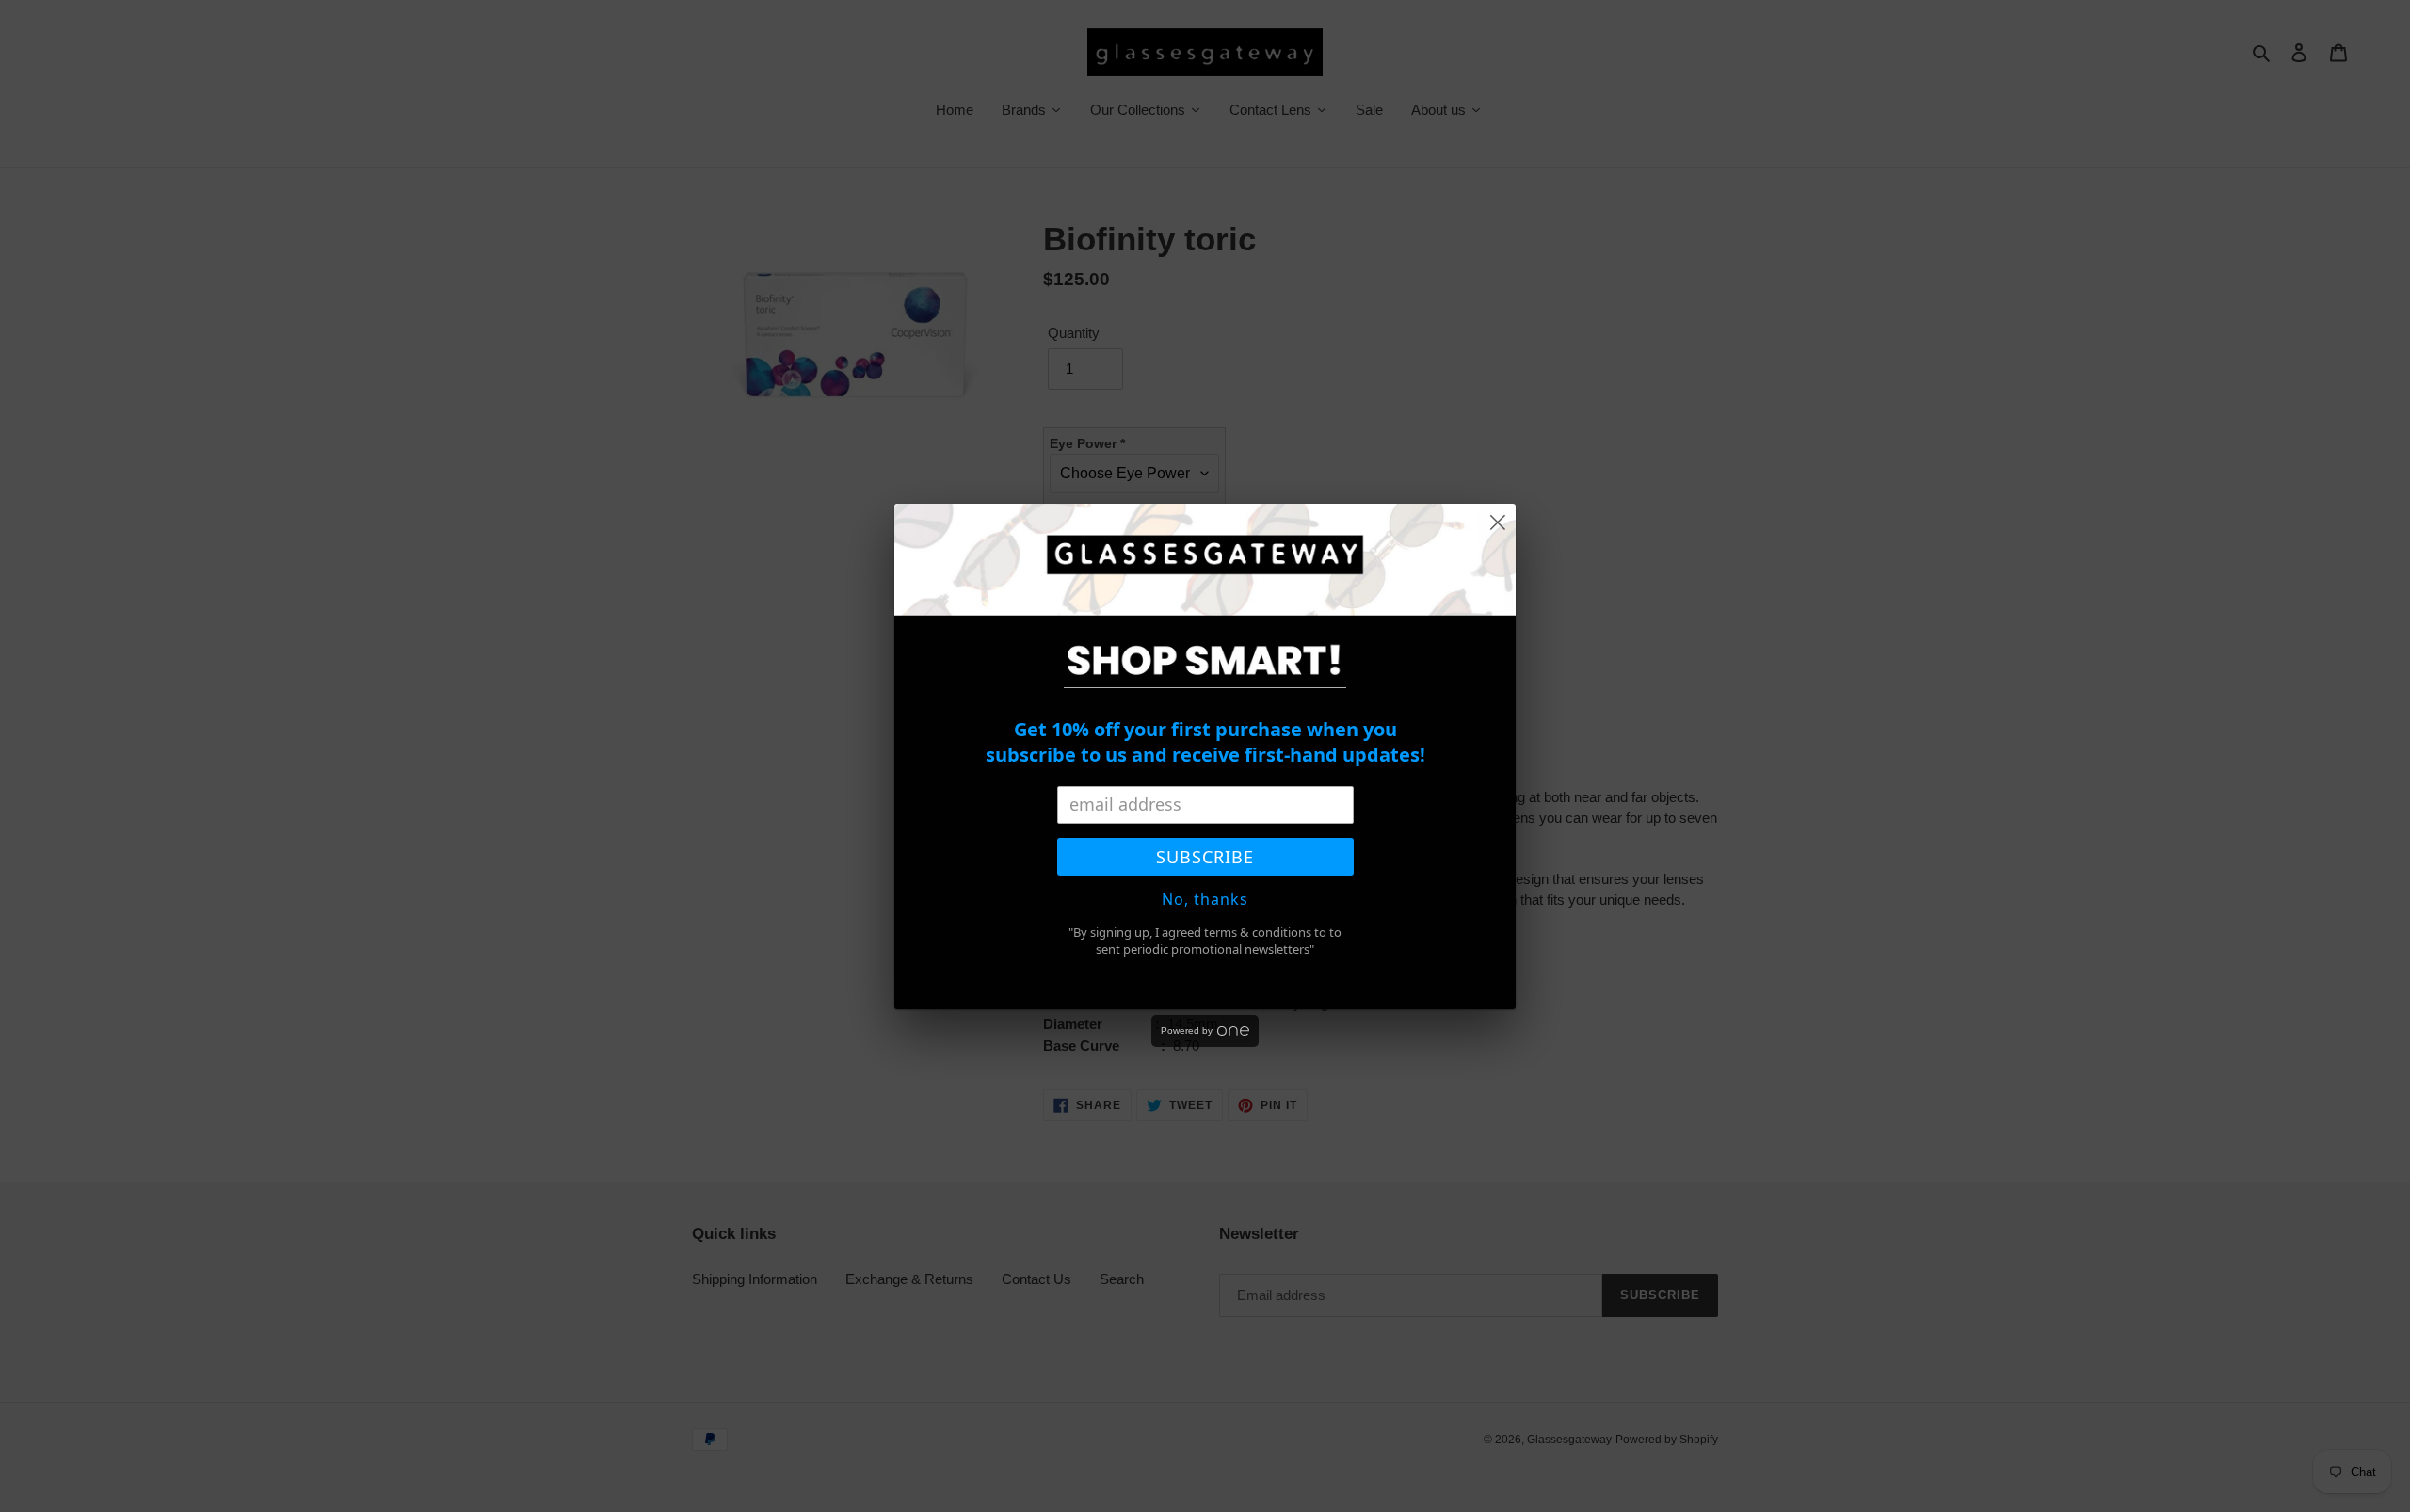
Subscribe (1205, 857)
